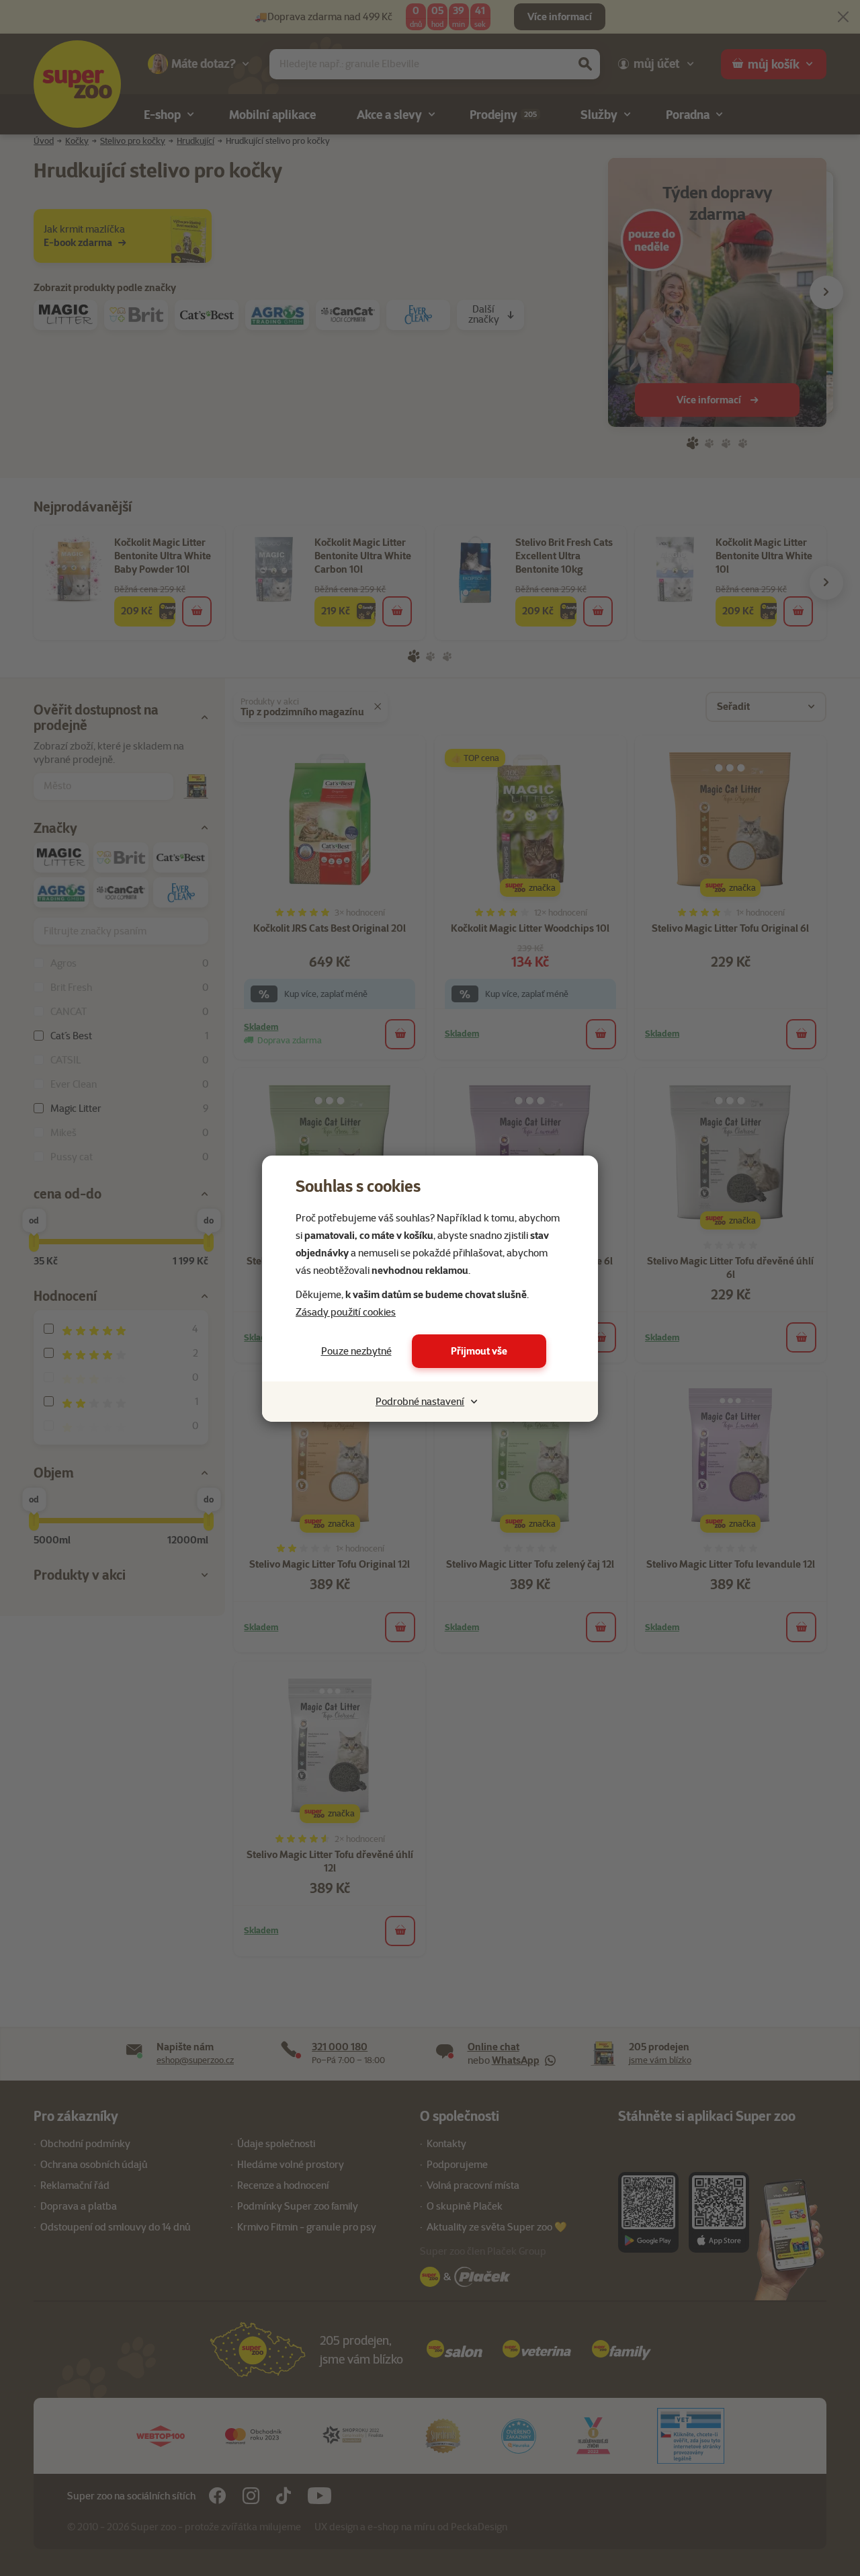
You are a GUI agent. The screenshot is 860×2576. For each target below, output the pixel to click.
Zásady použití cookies (346, 1312)
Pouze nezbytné (356, 1351)
